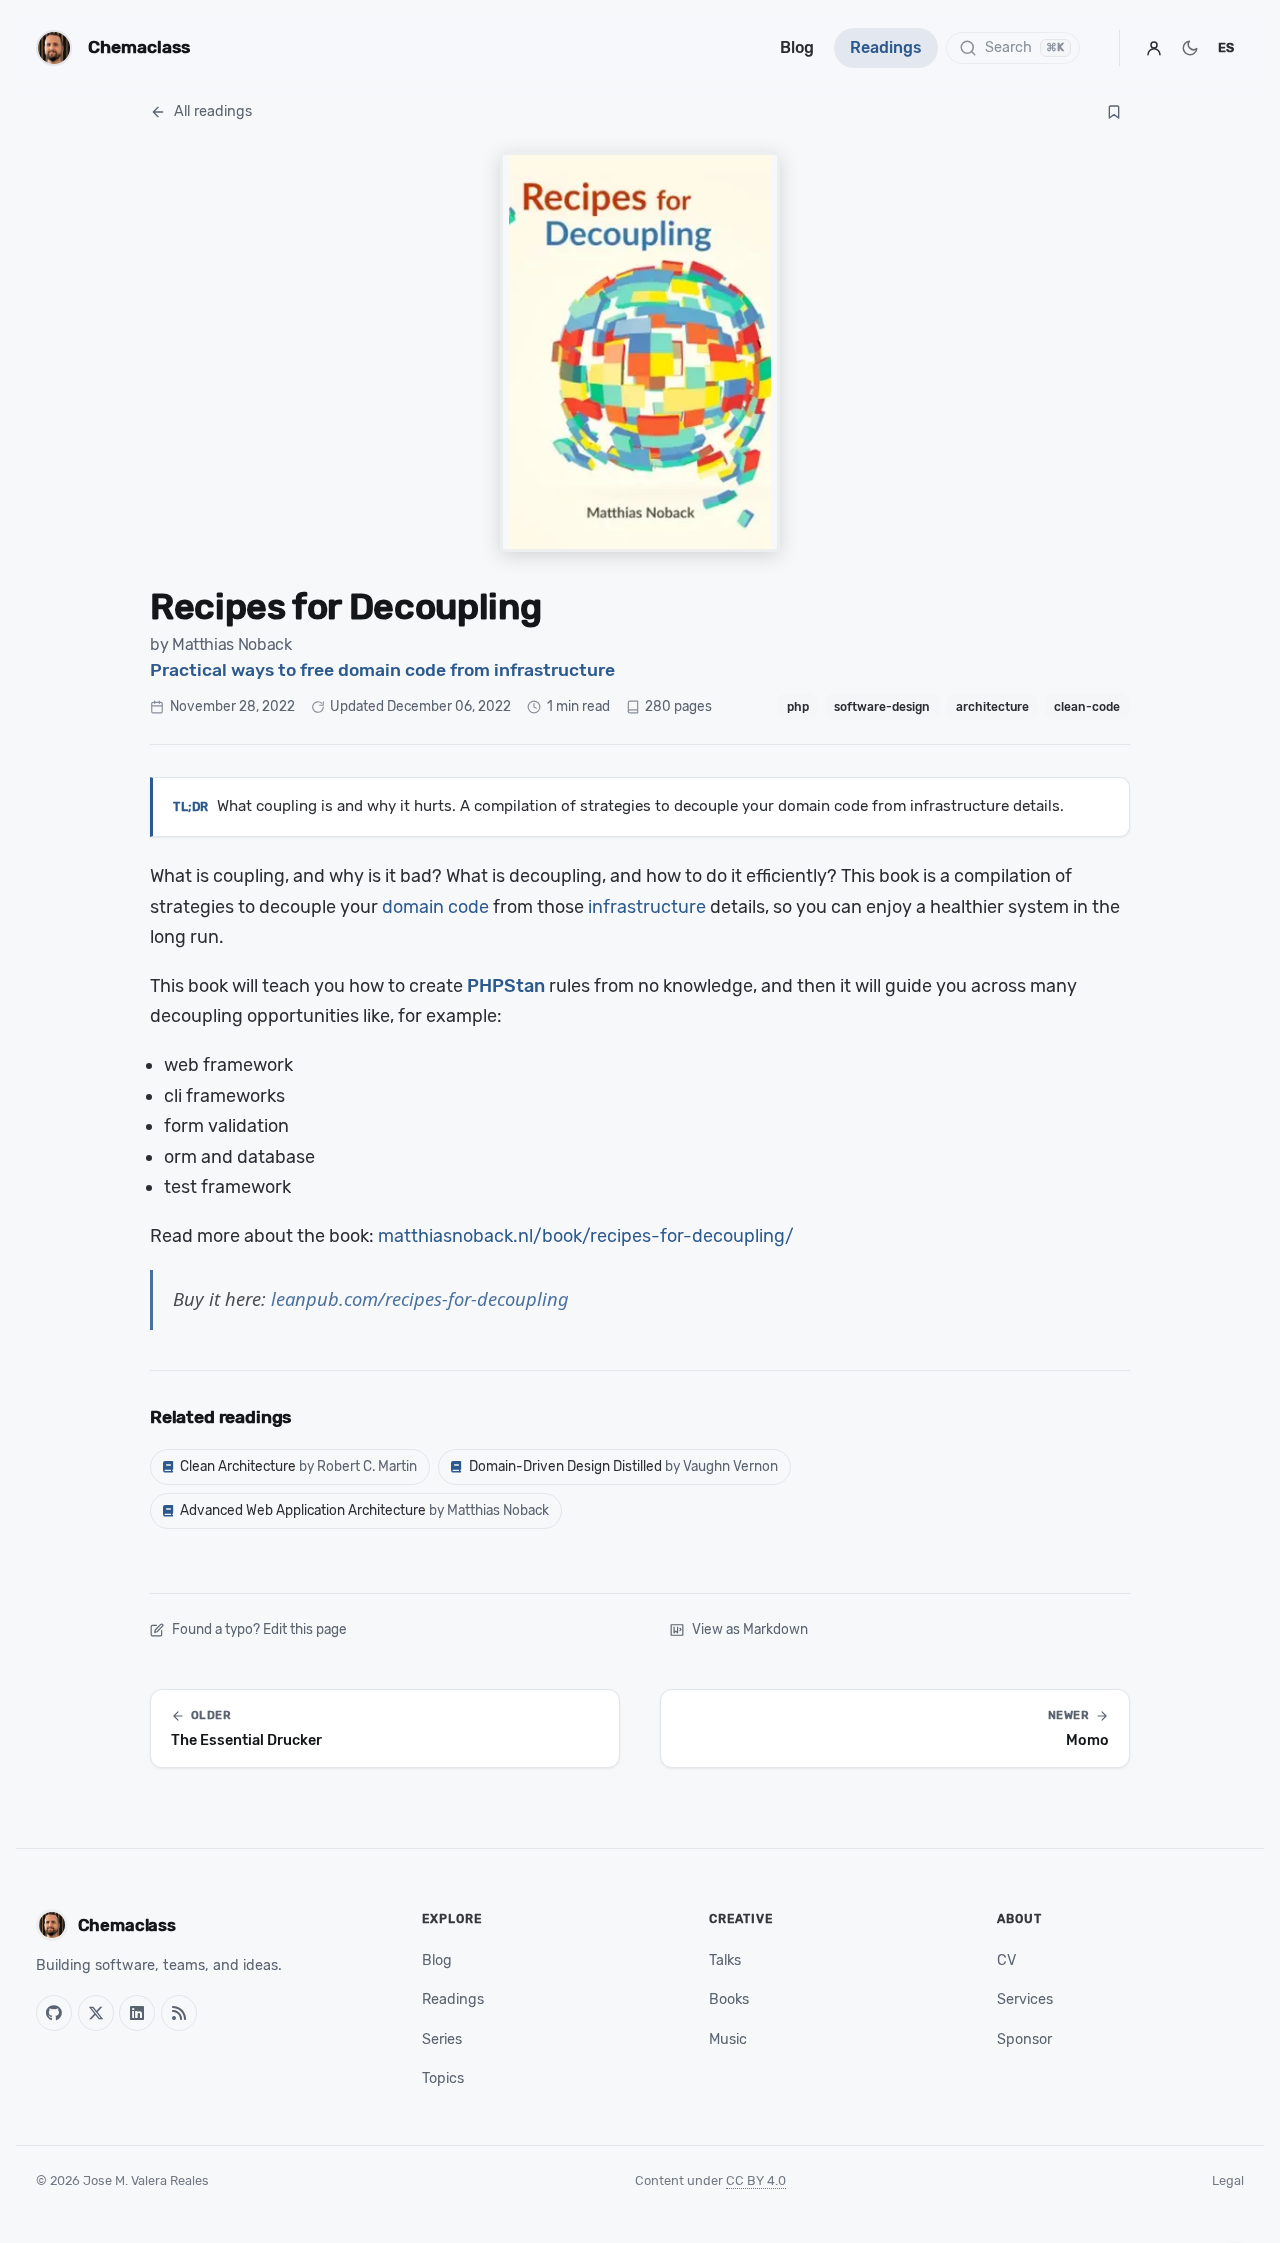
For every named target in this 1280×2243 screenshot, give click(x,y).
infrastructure (647, 907)
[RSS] (179, 2013)
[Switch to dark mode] (1190, 48)
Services (1025, 1999)
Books (729, 1999)
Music (728, 2039)
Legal (1228, 2180)
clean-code (1087, 707)
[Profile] (1154, 48)
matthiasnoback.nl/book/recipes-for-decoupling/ (586, 1236)
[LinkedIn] (137, 2013)
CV (1006, 1960)
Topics (443, 2078)
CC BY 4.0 (756, 2180)
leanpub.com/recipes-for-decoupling (420, 1298)
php (798, 707)
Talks (725, 1960)
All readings (213, 111)
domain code (435, 907)
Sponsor (1024, 2039)
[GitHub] (54, 2013)
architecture (992, 707)
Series (442, 2039)
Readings (886, 47)
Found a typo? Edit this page (259, 1629)
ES (1226, 47)
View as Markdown (750, 1629)
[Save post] (1114, 112)
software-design (882, 707)
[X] (96, 2013)
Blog (797, 47)
